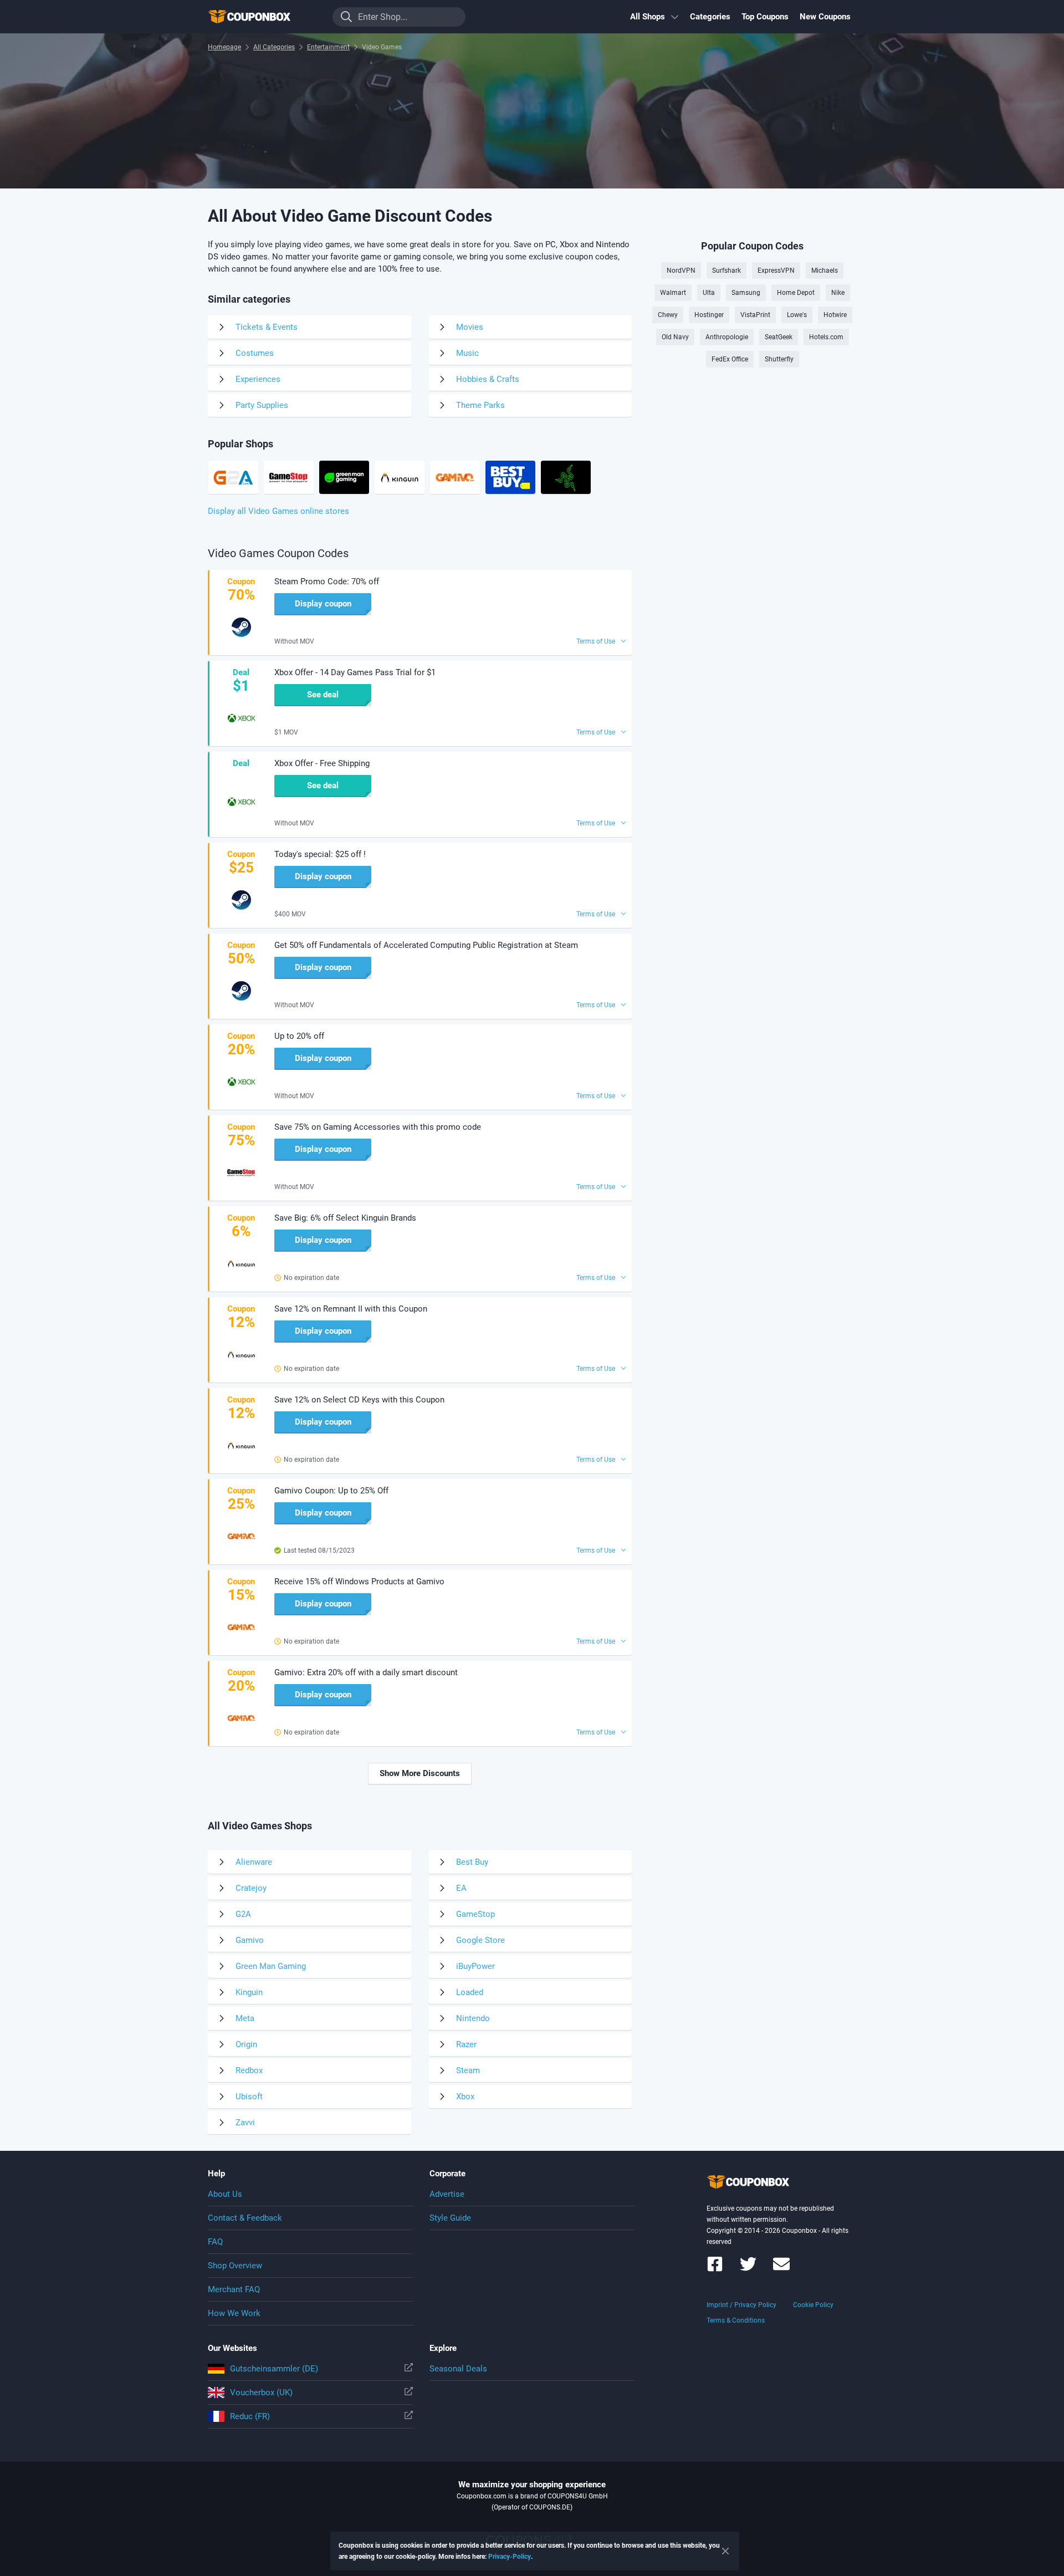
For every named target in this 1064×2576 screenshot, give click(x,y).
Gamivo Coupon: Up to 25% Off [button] (331, 1491)
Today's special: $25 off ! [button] (320, 854)
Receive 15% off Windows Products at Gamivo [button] (359, 1582)
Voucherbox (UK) (261, 2393)
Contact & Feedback (245, 2218)
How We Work (234, 2313)
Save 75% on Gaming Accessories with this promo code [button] (378, 1127)
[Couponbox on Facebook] (715, 2269)
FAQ (215, 2242)
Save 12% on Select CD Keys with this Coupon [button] (359, 1400)
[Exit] (725, 2551)
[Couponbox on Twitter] (748, 2269)
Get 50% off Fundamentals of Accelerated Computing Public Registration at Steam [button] (426, 945)
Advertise (447, 2194)
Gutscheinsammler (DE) (274, 2369)
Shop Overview (235, 2266)
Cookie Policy (813, 2305)
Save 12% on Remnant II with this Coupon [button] (351, 1309)
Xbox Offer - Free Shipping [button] (322, 763)
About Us (225, 2194)
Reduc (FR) (250, 2416)
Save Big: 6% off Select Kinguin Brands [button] (345, 1218)
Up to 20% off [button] (299, 1036)
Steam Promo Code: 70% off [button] (327, 581)
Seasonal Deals (458, 2369)
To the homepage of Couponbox (263, 17)
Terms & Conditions (736, 2320)
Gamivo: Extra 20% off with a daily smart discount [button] (366, 1672)
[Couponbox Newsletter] (781, 2269)
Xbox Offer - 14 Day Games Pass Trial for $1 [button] (355, 672)
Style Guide (450, 2218)
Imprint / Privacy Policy (741, 2305)
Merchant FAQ (234, 2289)
